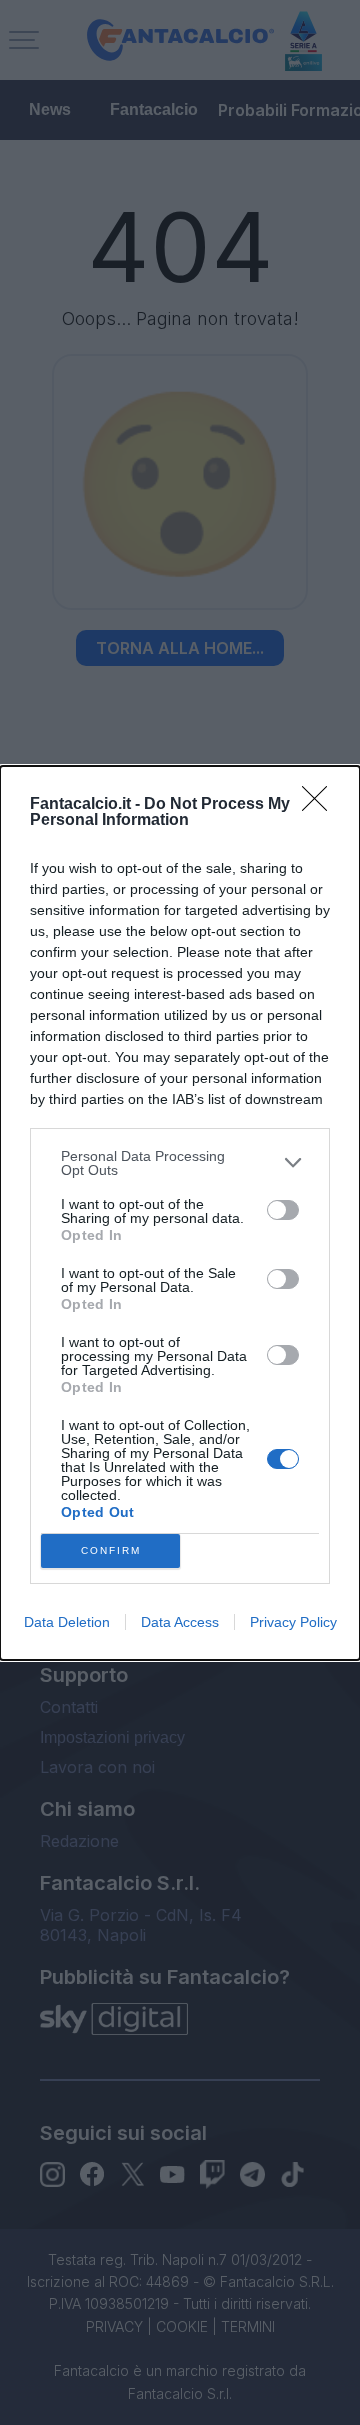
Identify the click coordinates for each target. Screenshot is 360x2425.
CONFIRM (111, 1550)
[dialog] (180, 1213)
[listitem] (180, 1163)
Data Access (180, 1622)
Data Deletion (67, 1622)
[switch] (283, 1210)
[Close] (321, 805)
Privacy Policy (293, 1622)
